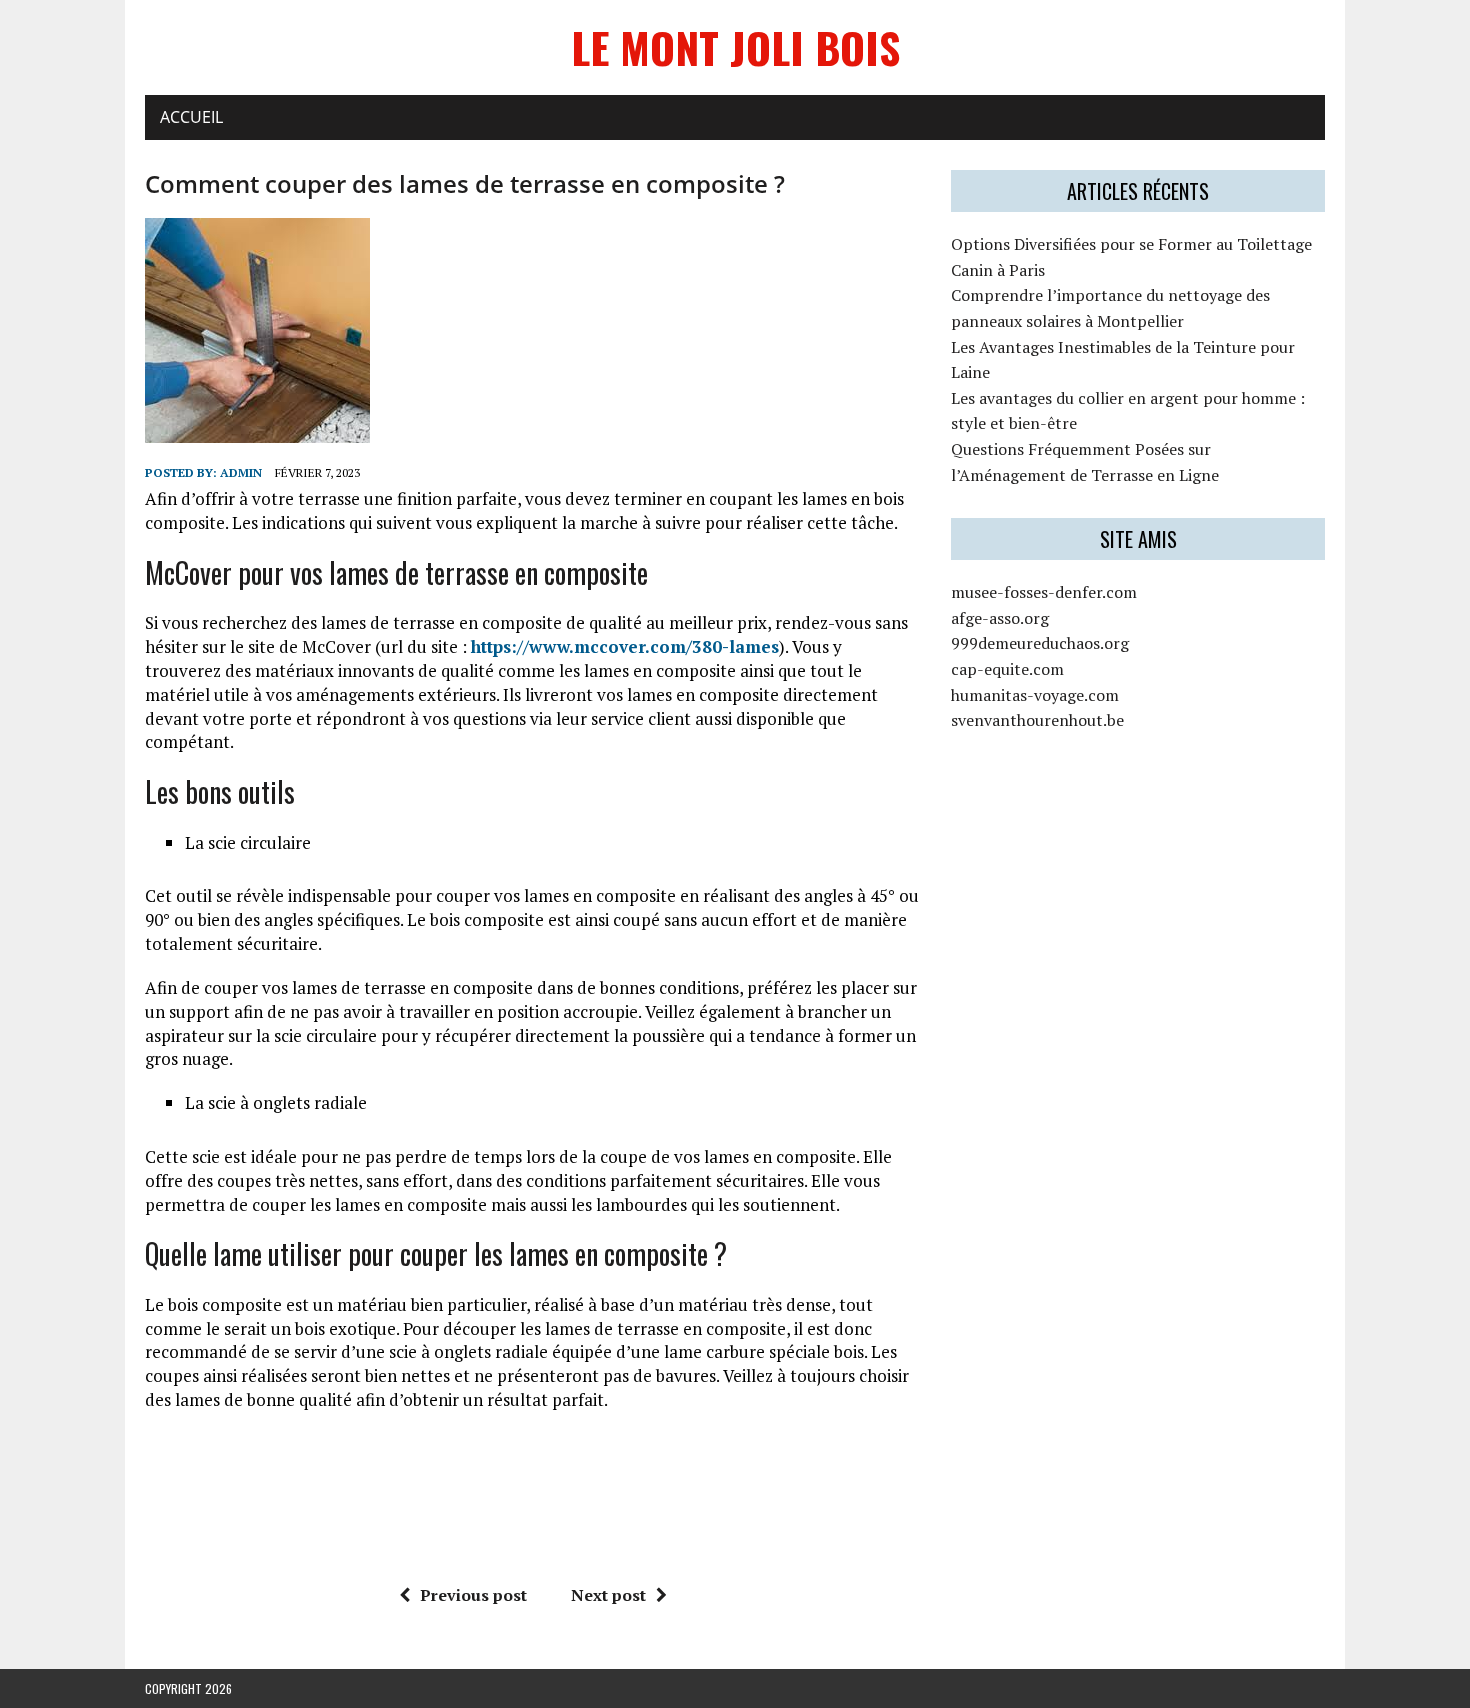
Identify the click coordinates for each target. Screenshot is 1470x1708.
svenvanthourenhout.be (1037, 720)
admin (241, 472)
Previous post (473, 1595)
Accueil (191, 117)
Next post (608, 1595)
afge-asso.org (1000, 618)
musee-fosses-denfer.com (1044, 592)
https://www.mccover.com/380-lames (625, 646)
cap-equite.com (1007, 669)
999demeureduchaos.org (1040, 643)
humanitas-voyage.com (1035, 695)
